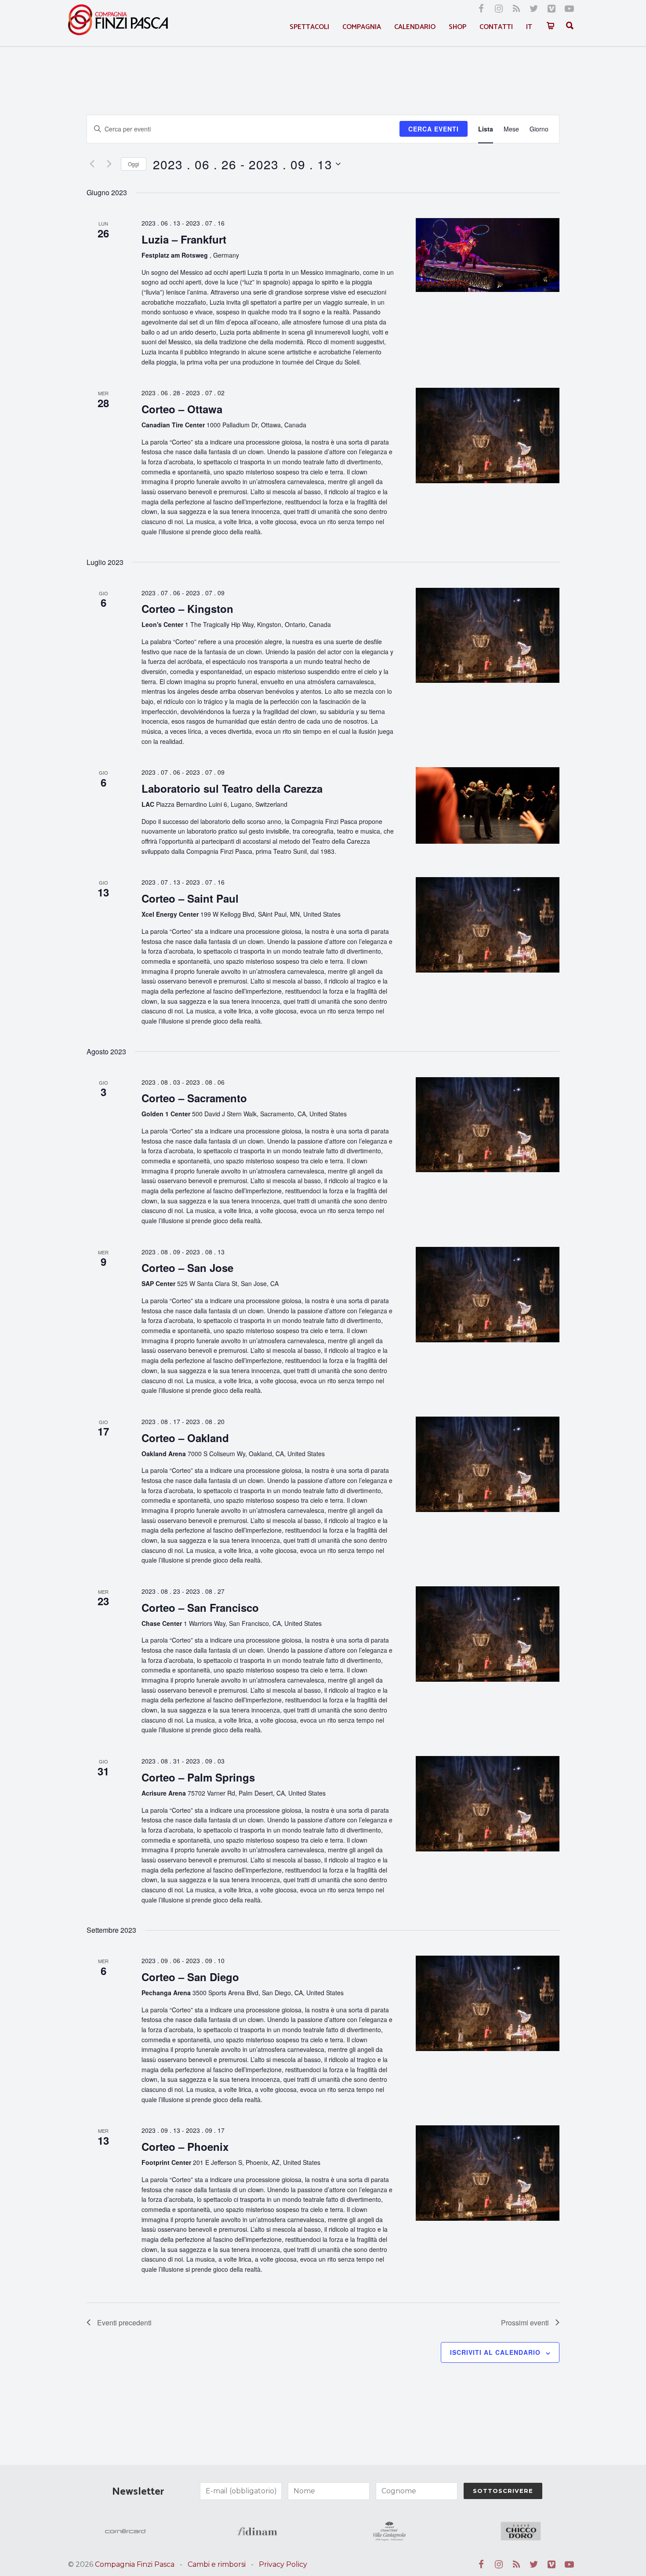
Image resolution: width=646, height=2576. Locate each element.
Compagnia (362, 27)
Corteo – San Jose (187, 1268)
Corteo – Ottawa (182, 409)
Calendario (415, 27)
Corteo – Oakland (185, 1438)
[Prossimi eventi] (109, 164)
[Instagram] (499, 9)
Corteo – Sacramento (194, 1098)
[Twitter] (534, 9)
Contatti (496, 27)
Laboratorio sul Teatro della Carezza (232, 788)
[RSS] (516, 9)
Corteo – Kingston (187, 608)
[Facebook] (481, 9)
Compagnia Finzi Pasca (135, 2564)
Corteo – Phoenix (185, 2146)
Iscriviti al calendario (495, 2352)
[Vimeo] (552, 9)
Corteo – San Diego (190, 1977)
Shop (457, 27)
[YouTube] (569, 9)
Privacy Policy (283, 2564)
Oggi (134, 164)
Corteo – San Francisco (200, 1607)
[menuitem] (529, 27)
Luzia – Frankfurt (184, 239)
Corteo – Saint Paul (190, 898)
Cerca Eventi (434, 129)
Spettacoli (309, 27)
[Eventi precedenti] (92, 164)
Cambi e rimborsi (217, 2564)
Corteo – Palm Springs (198, 1777)
